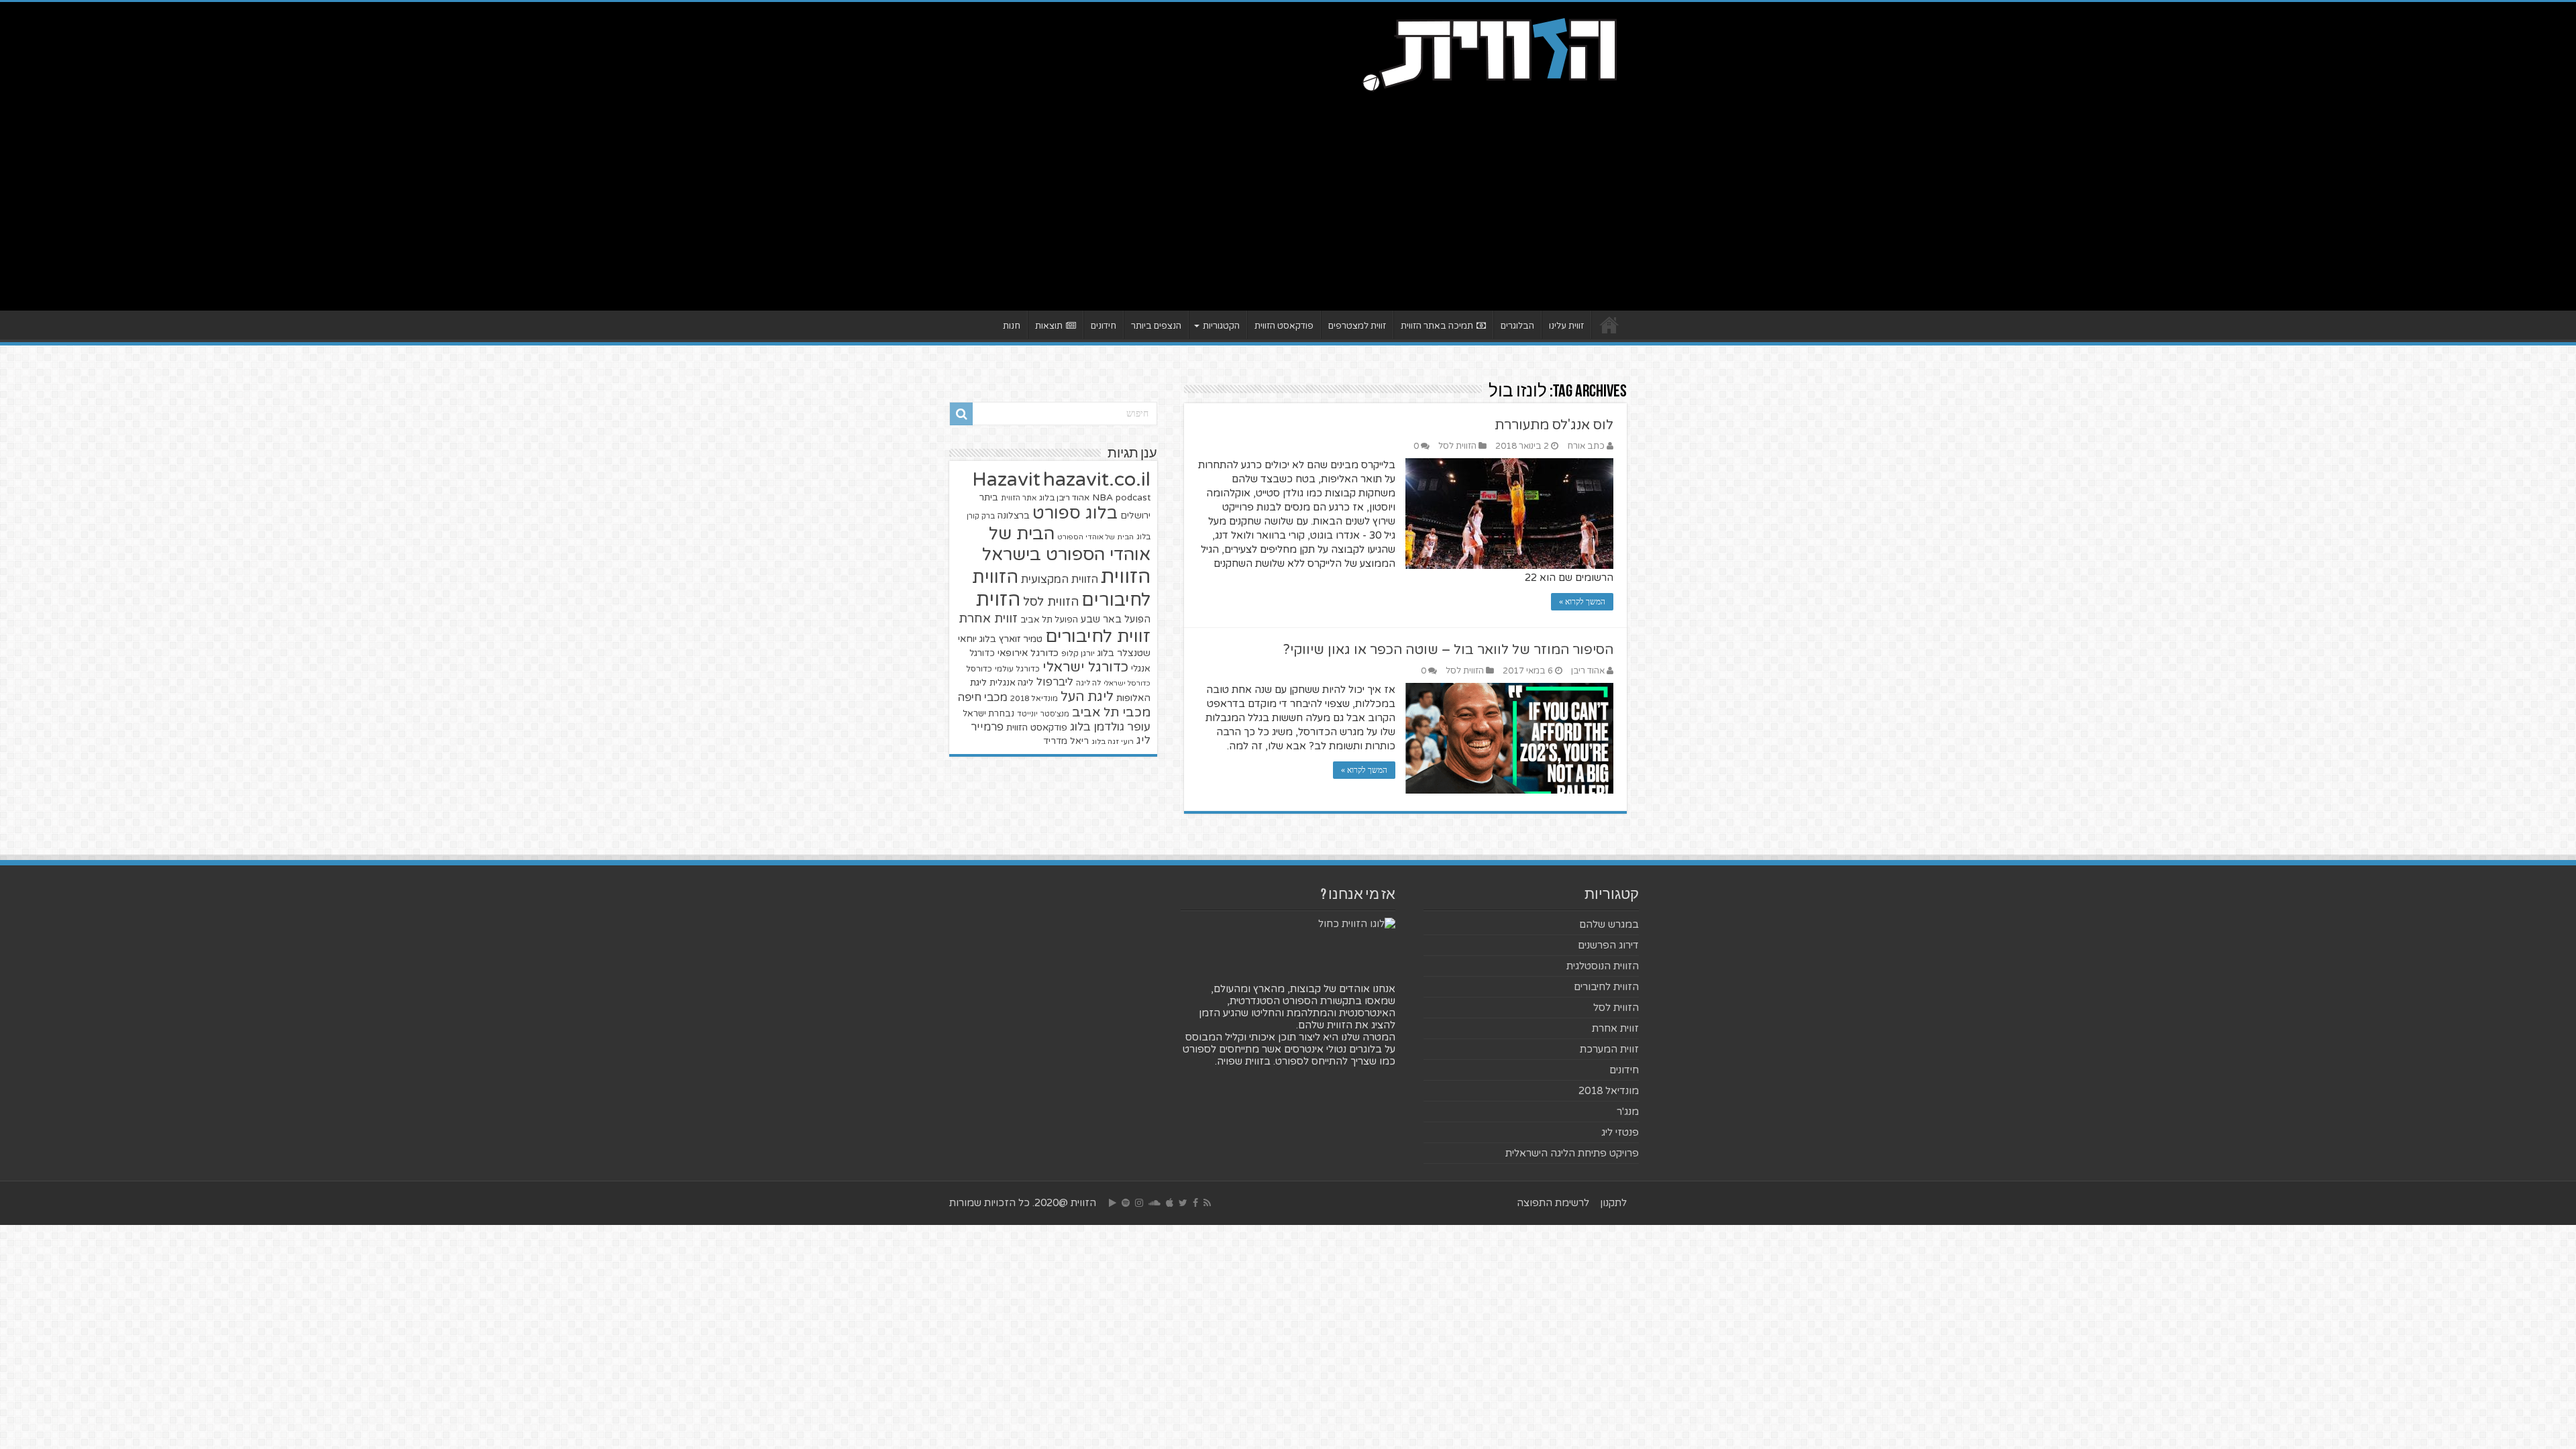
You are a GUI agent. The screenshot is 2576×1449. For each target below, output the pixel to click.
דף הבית (1609, 325)
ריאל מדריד (1066, 741)
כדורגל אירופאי (1028, 653)
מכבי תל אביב (1111, 712)
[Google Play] (1113, 1203)
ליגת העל (1087, 697)
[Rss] (1207, 1203)
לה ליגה (1088, 683)
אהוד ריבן (1588, 671)
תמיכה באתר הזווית (1437, 326)
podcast (1133, 498)
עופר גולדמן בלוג (1110, 727)
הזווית (1126, 577)
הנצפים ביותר (1156, 326)
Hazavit (1006, 480)
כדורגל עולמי (1017, 669)
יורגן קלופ (1078, 654)
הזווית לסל (1457, 446)
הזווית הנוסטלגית (1603, 966)
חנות (1012, 326)
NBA (1103, 497)
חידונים (1104, 326)
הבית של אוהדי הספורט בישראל (1066, 544)
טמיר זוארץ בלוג (1011, 639)
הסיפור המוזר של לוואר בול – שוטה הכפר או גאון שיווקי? (1448, 650)
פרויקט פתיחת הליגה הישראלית (1572, 1153)
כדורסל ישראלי (1127, 683)
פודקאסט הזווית (1284, 326)
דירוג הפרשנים (1608, 945)
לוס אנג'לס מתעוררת (1554, 425)
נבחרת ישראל (988, 714)
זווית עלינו (1566, 326)
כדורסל (979, 669)
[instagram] (1139, 1203)
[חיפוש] (961, 414)
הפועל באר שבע (1116, 620)
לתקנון (1613, 1203)
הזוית (998, 600)
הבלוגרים (1517, 326)
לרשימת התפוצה (1553, 1203)
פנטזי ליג (1620, 1132)
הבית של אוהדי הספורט (1095, 537)
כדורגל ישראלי (1085, 667)
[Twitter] (1183, 1203)
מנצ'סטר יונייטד (1043, 714)
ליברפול (1055, 682)
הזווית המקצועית (1060, 580)
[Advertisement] (1288, 197)
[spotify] (1126, 1203)
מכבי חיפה (982, 698)
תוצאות (1049, 326)
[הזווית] (1489, 53)
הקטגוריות (1221, 326)
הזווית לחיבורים (1606, 987)
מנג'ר (1628, 1112)
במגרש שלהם (1609, 924)
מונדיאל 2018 (1034, 698)
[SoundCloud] (1155, 1203)
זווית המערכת (1609, 1049)
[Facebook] (1195, 1203)
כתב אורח (1586, 446)
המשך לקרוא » (1582, 602)
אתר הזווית (1019, 498)
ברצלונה (1014, 516)
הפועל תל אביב (1049, 620)
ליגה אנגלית (1012, 683)
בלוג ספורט (1075, 513)
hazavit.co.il (1097, 479)
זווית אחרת (988, 619)
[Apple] (1170, 1203)
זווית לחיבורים (1098, 636)
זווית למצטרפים (1357, 326)
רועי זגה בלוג (1113, 742)
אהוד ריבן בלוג (1064, 498)
